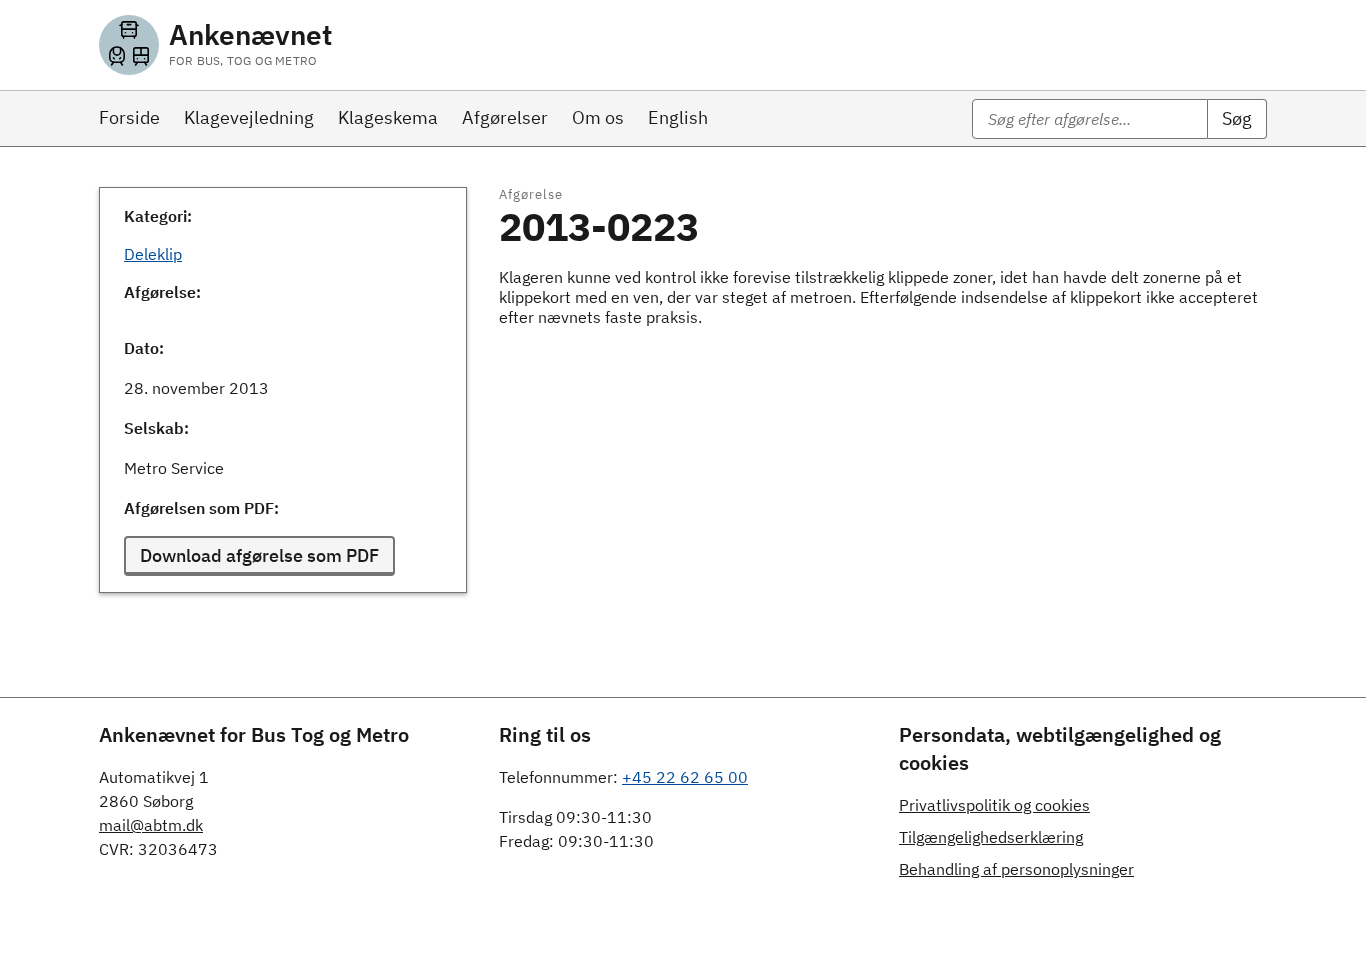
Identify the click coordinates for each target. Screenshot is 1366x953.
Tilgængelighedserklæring (991, 837)
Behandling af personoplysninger (1016, 869)
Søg (1237, 118)
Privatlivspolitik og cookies (994, 805)
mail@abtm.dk (151, 825)
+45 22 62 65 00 (685, 777)
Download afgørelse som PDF (259, 555)
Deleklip (153, 254)
